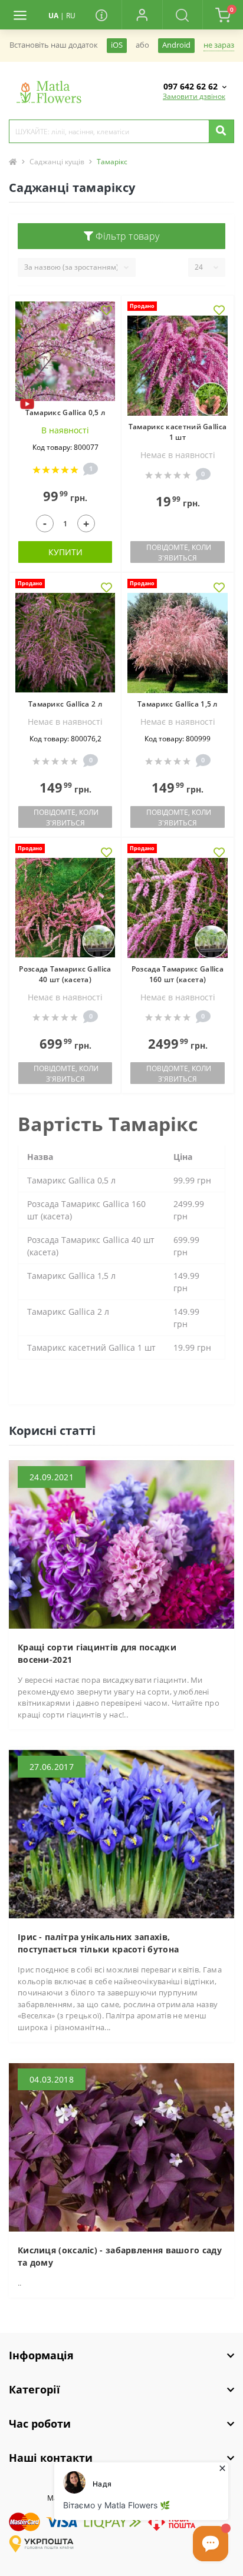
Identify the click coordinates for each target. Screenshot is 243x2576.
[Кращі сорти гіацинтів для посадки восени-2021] (121, 1544)
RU (71, 16)
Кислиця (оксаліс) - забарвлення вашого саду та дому (120, 2256)
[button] (142, 15)
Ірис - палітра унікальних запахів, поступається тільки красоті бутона (98, 1943)
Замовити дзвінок (194, 96)
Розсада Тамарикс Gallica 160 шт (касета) (178, 974)
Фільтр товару (126, 236)
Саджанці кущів (57, 162)
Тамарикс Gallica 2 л (65, 704)
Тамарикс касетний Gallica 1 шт (178, 432)
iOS (117, 45)
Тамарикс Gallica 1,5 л (178, 704)
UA (53, 16)
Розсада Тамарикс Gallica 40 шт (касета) (65, 974)
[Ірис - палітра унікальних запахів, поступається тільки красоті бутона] (121, 1834)
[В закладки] (106, 311)
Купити (65, 552)
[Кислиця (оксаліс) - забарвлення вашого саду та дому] (121, 2146)
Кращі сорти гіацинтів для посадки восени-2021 (97, 1653)
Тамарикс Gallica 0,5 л (65, 412)
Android (176, 45)
